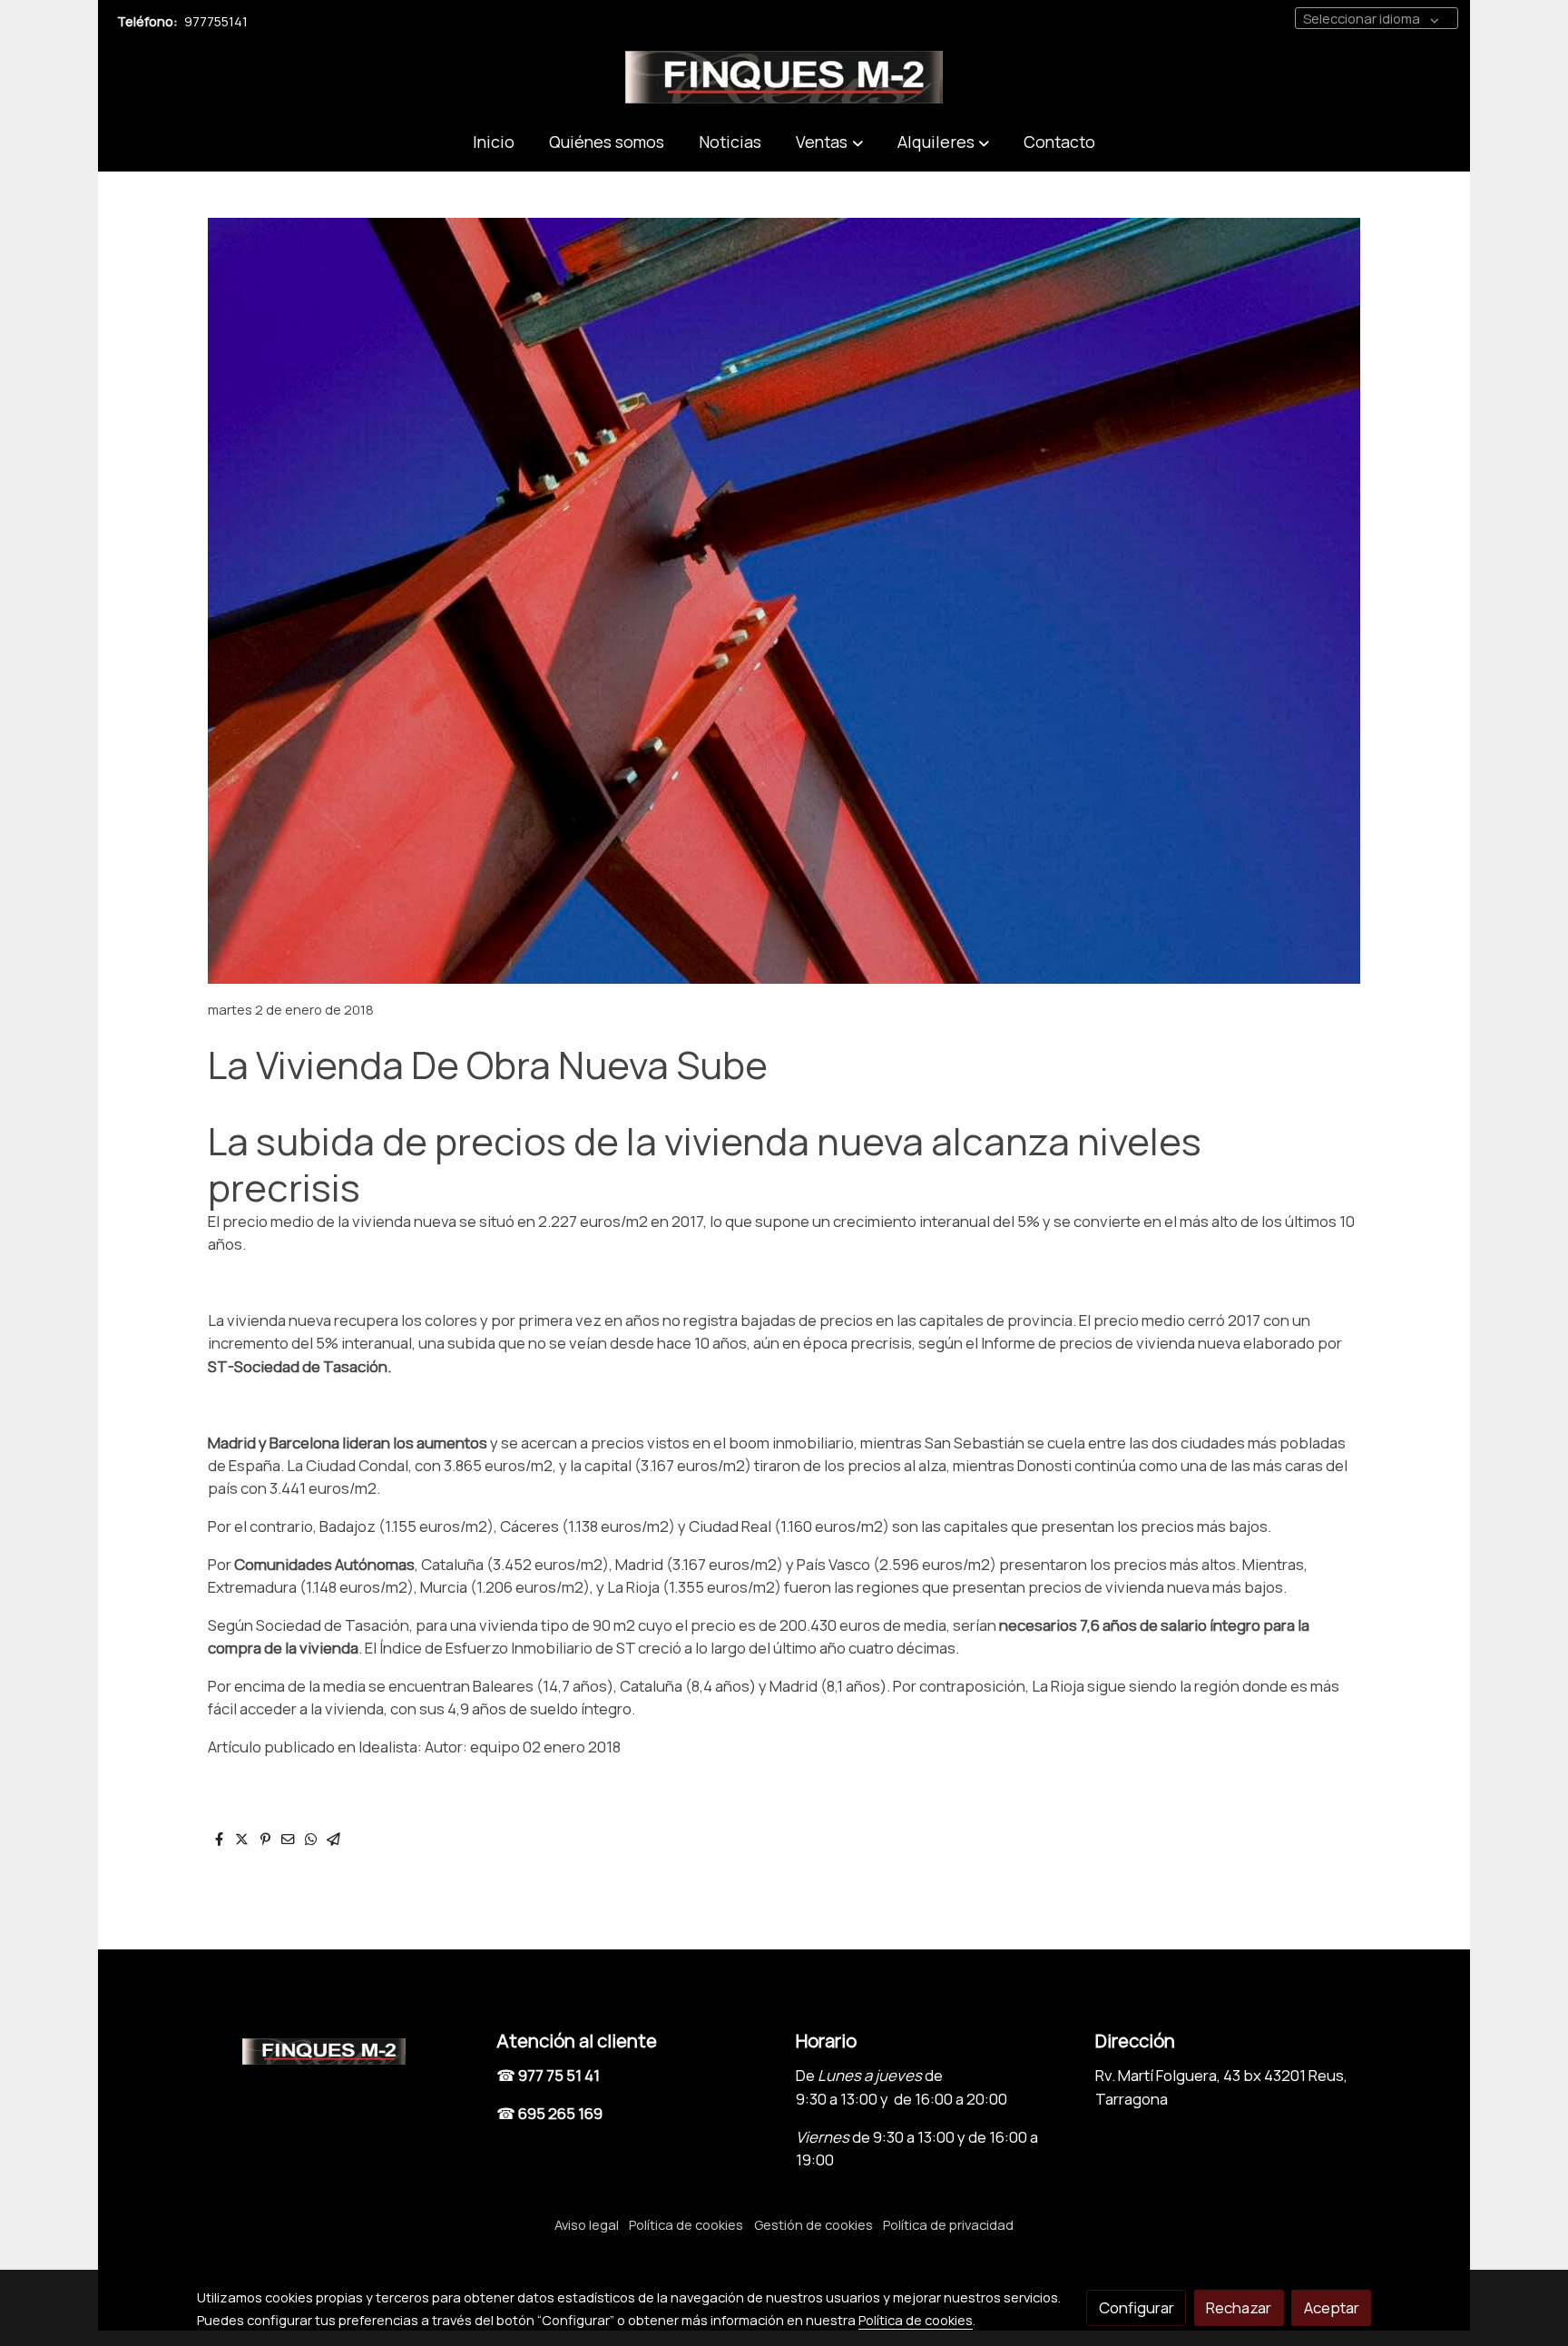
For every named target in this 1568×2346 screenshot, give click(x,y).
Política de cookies (686, 2224)
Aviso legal (587, 2224)
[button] (829, 142)
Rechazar (1239, 2307)
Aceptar (1332, 2307)
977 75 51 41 (559, 2075)
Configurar (1137, 2307)
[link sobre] (335, 2048)
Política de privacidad (948, 2224)
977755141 (216, 21)
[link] (784, 77)
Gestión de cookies (813, 2224)
